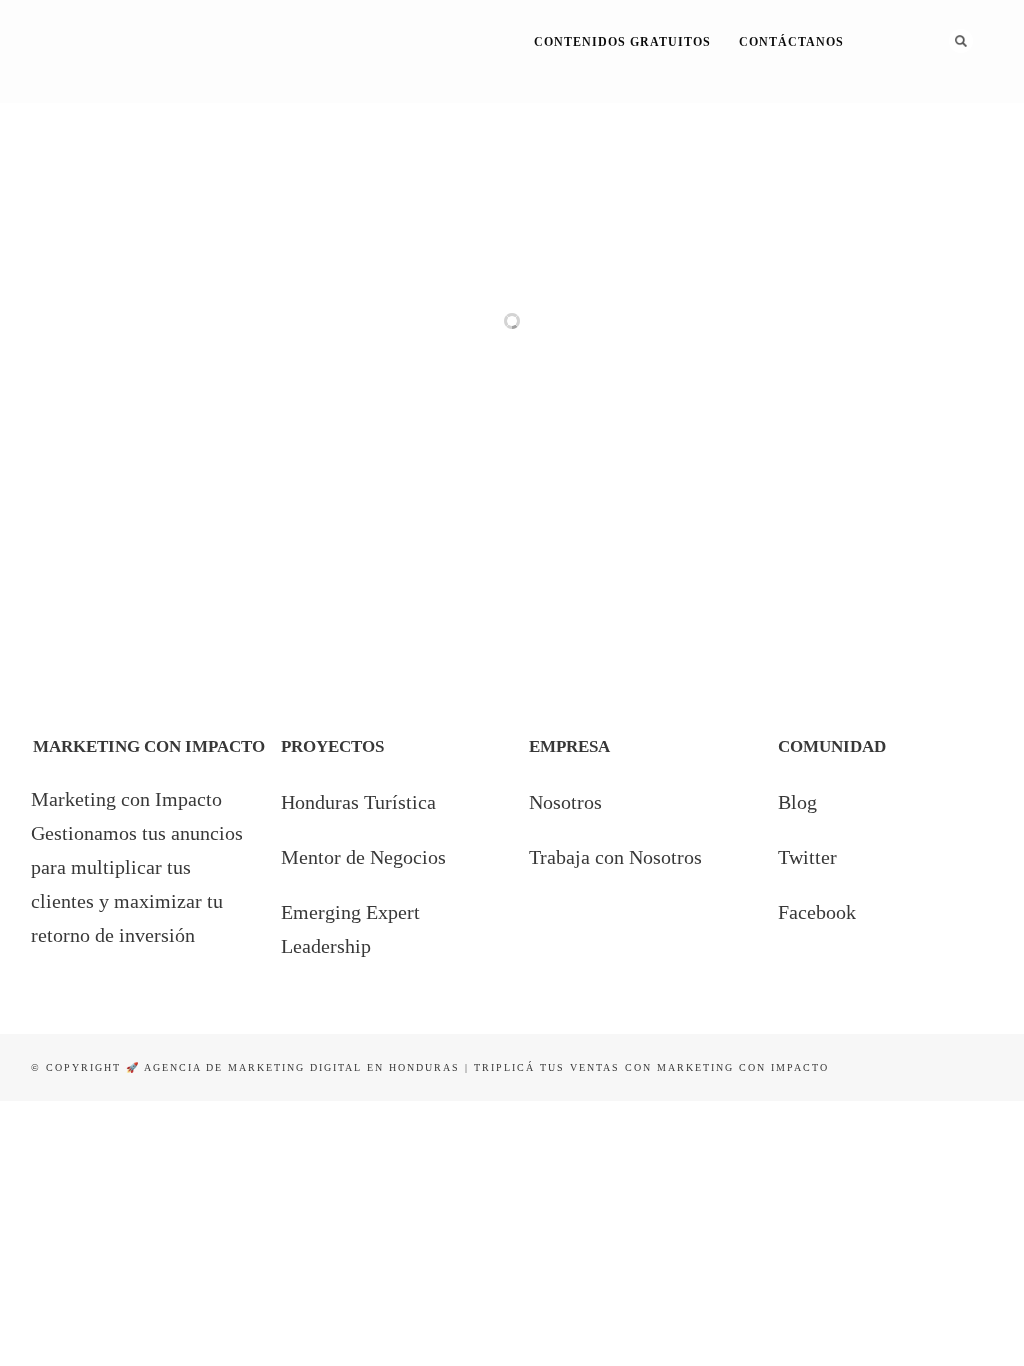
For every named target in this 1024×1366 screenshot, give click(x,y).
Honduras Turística (358, 802)
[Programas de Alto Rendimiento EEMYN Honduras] (248, 497)
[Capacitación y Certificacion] (99, 497)
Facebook (817, 912)
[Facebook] (875, 104)
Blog (797, 802)
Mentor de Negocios (363, 857)
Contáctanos (791, 42)
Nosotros (565, 802)
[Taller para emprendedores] (844, 347)
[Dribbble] (929, 104)
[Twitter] (902, 104)
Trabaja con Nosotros (615, 857)
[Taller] (546, 347)
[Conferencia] (99, 347)
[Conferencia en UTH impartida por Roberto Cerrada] (695, 347)
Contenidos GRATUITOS (622, 42)
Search (961, 41)
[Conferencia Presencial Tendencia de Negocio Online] (397, 347)
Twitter (807, 857)
